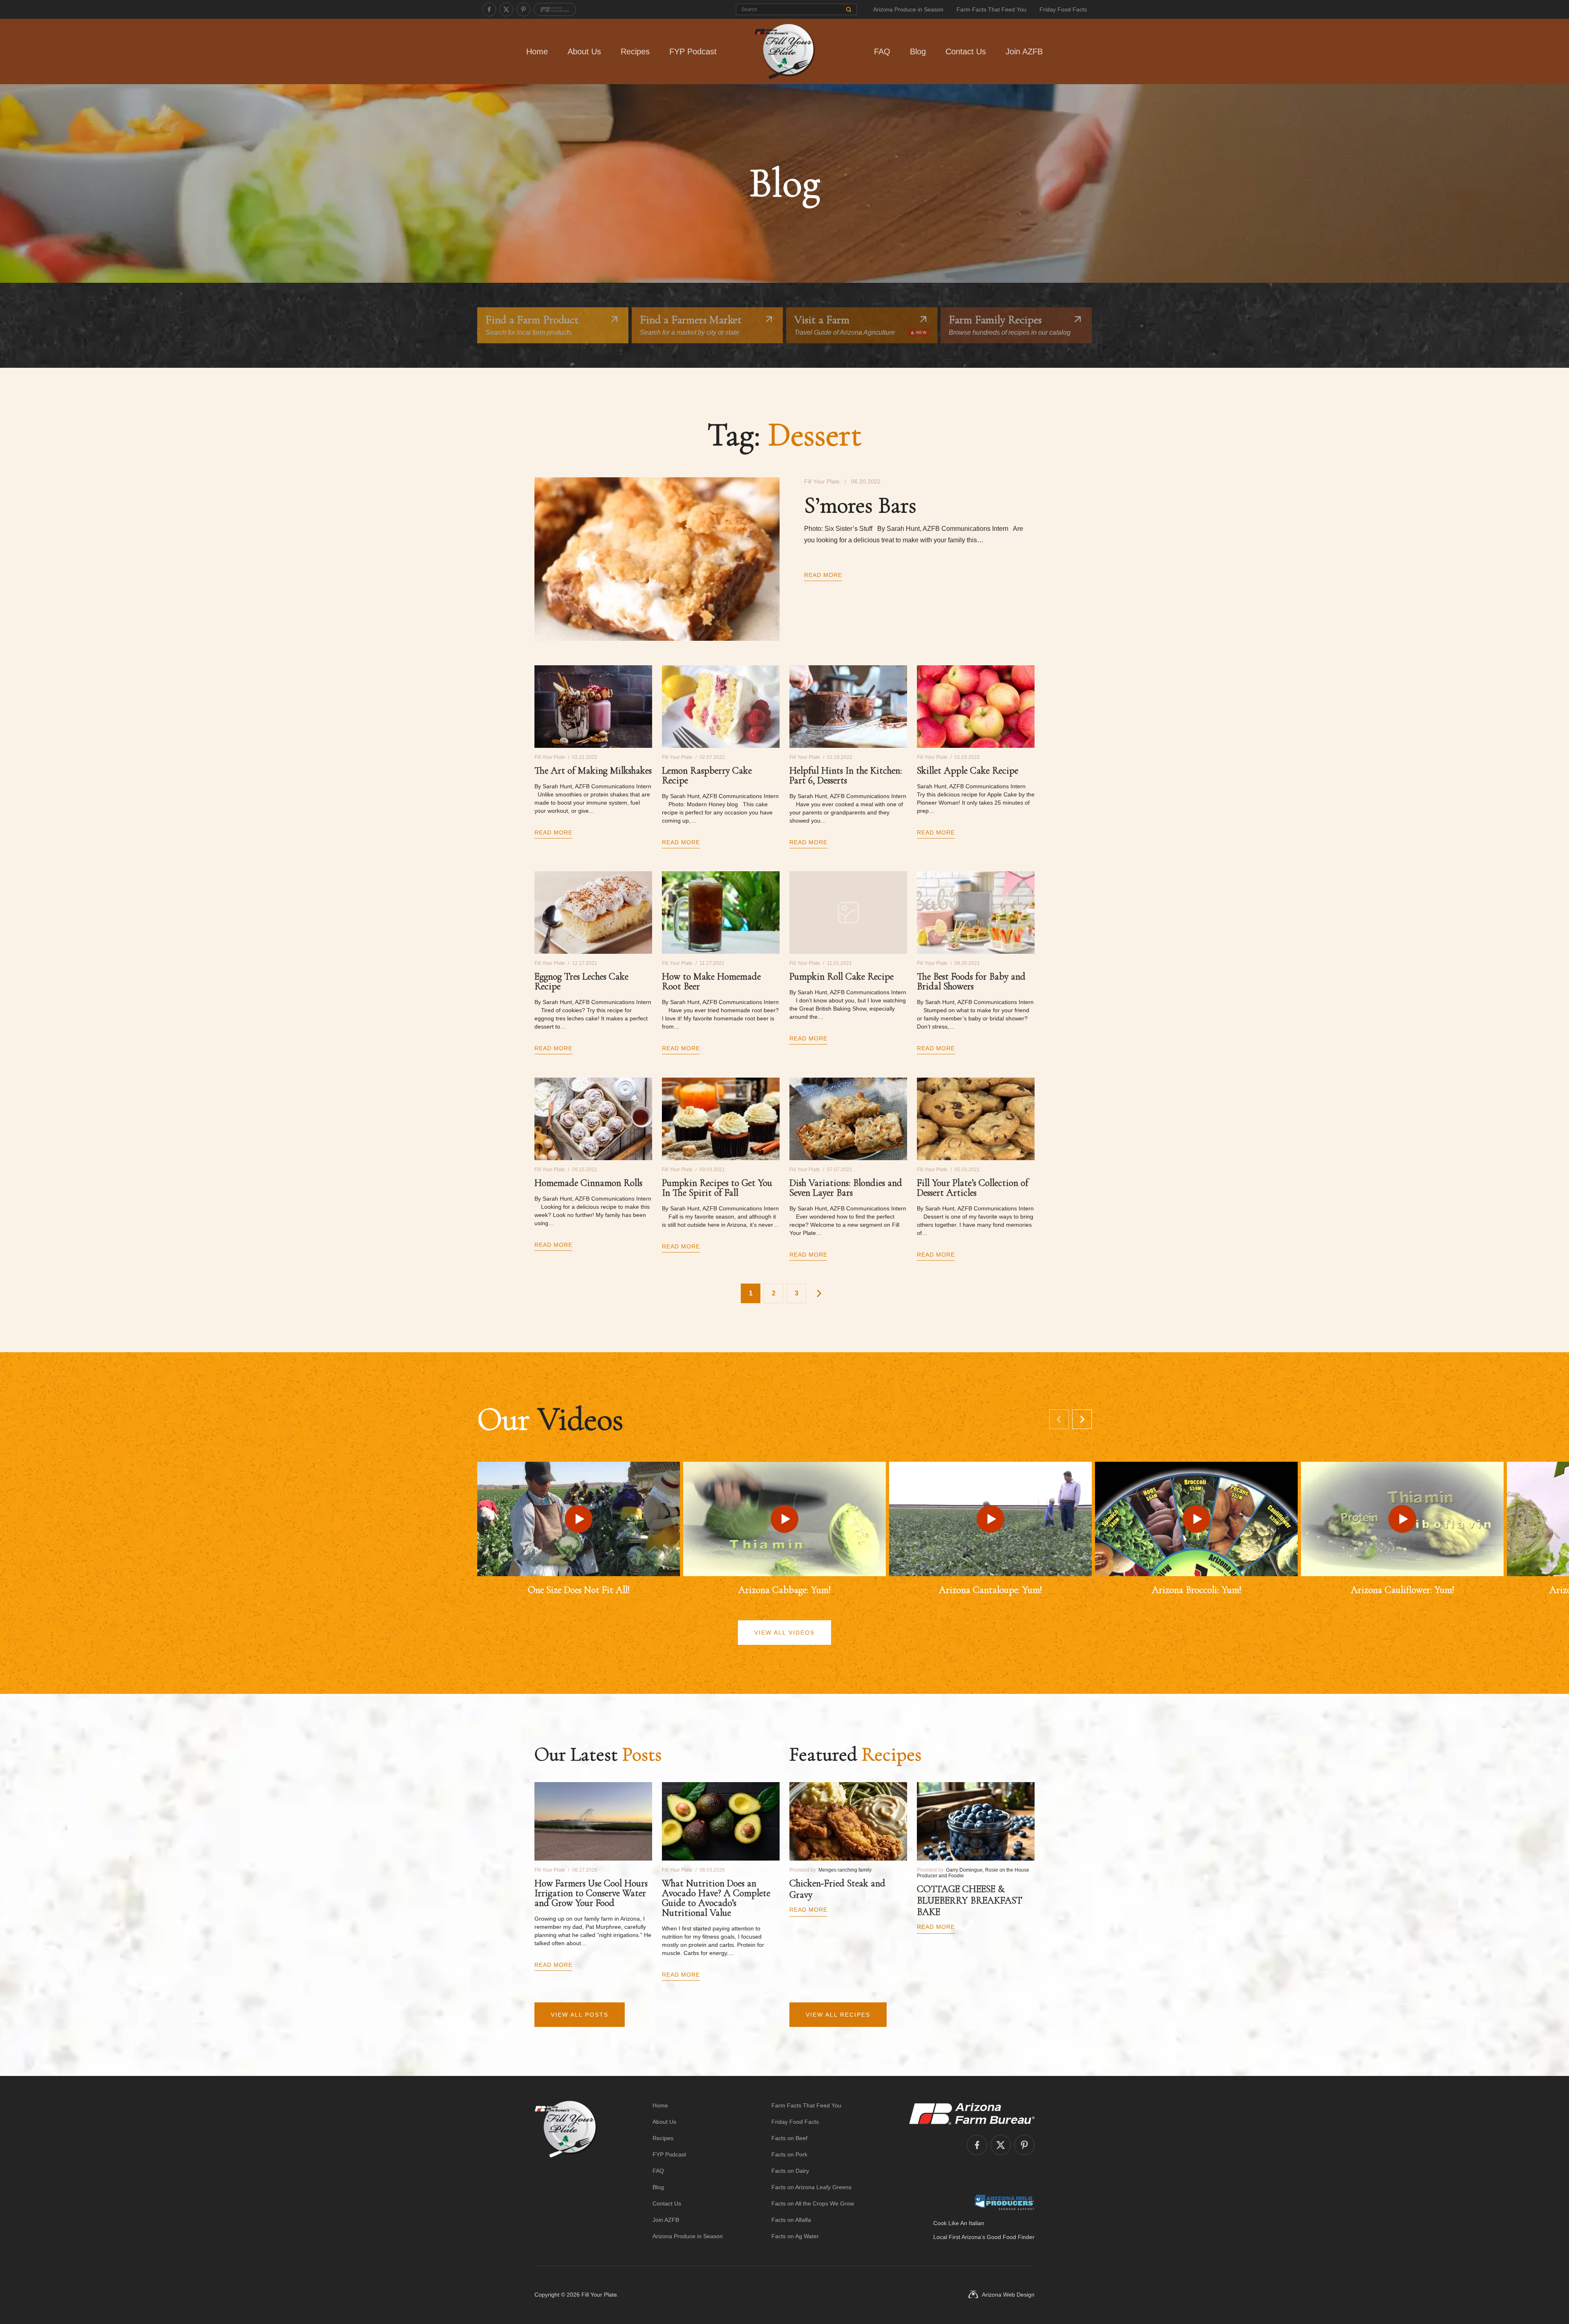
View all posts (580, 2015)
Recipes (635, 51)
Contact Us (966, 51)
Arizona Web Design (1008, 2295)
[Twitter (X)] (506, 9)
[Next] (1082, 1419)
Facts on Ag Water (795, 2236)
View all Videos (784, 1633)
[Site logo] (566, 2171)
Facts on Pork (789, 2154)
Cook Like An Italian (959, 2223)
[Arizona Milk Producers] (1004, 2202)
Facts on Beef (789, 2138)
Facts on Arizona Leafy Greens (811, 2187)
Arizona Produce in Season (908, 9)
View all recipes (838, 2015)
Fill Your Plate (599, 2295)
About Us (584, 51)
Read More (823, 575)
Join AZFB (1024, 51)
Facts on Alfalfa (791, 2220)
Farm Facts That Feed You (991, 9)
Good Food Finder (1011, 2237)
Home (537, 51)
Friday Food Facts (1063, 9)
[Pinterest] (523, 9)
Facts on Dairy (790, 2171)
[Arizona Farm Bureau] (555, 9)
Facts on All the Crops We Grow (813, 2203)
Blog (918, 51)
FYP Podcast (693, 51)
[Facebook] (489, 9)
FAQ (882, 51)
